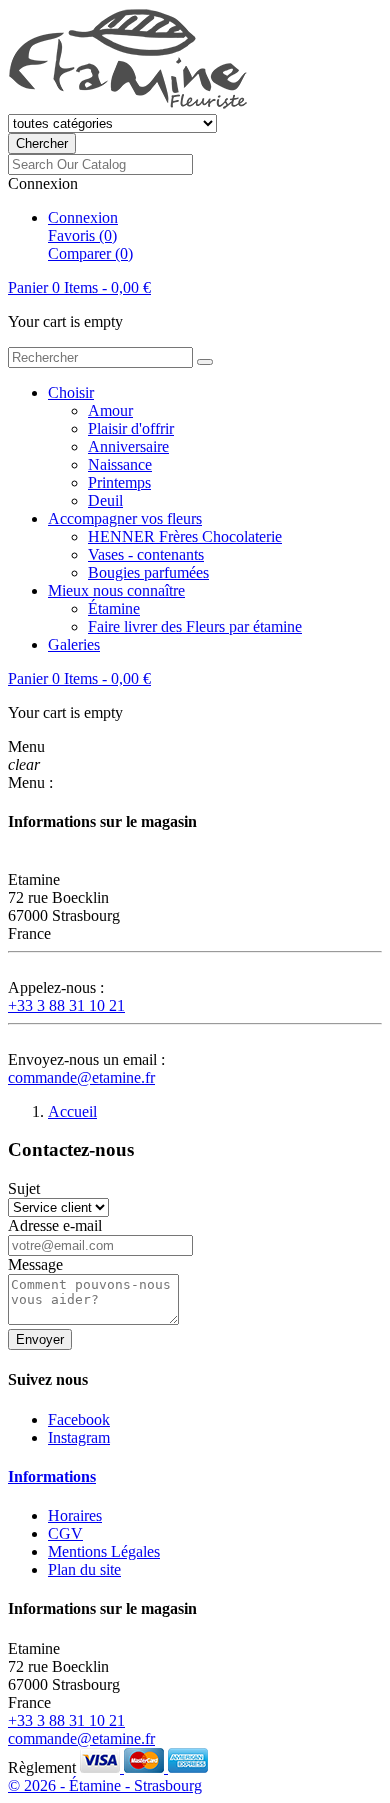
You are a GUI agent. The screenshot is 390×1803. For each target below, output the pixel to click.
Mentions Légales (104, 1551)
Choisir (71, 392)
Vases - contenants (146, 554)
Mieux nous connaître (116, 590)
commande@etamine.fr (81, 1077)
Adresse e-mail (55, 1225)
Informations (52, 1476)
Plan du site (84, 1569)
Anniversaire (128, 446)
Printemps (119, 482)
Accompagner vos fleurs (125, 518)
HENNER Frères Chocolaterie (185, 536)
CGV (65, 1533)
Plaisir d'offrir (131, 428)
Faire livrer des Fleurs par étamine (195, 626)
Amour (110, 410)
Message (35, 1264)
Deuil (105, 500)
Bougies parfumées (148, 572)
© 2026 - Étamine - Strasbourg (105, 1785)
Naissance (120, 464)
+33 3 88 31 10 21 (66, 1005)
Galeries (74, 644)
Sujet (24, 1188)
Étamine (114, 608)
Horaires (75, 1515)
